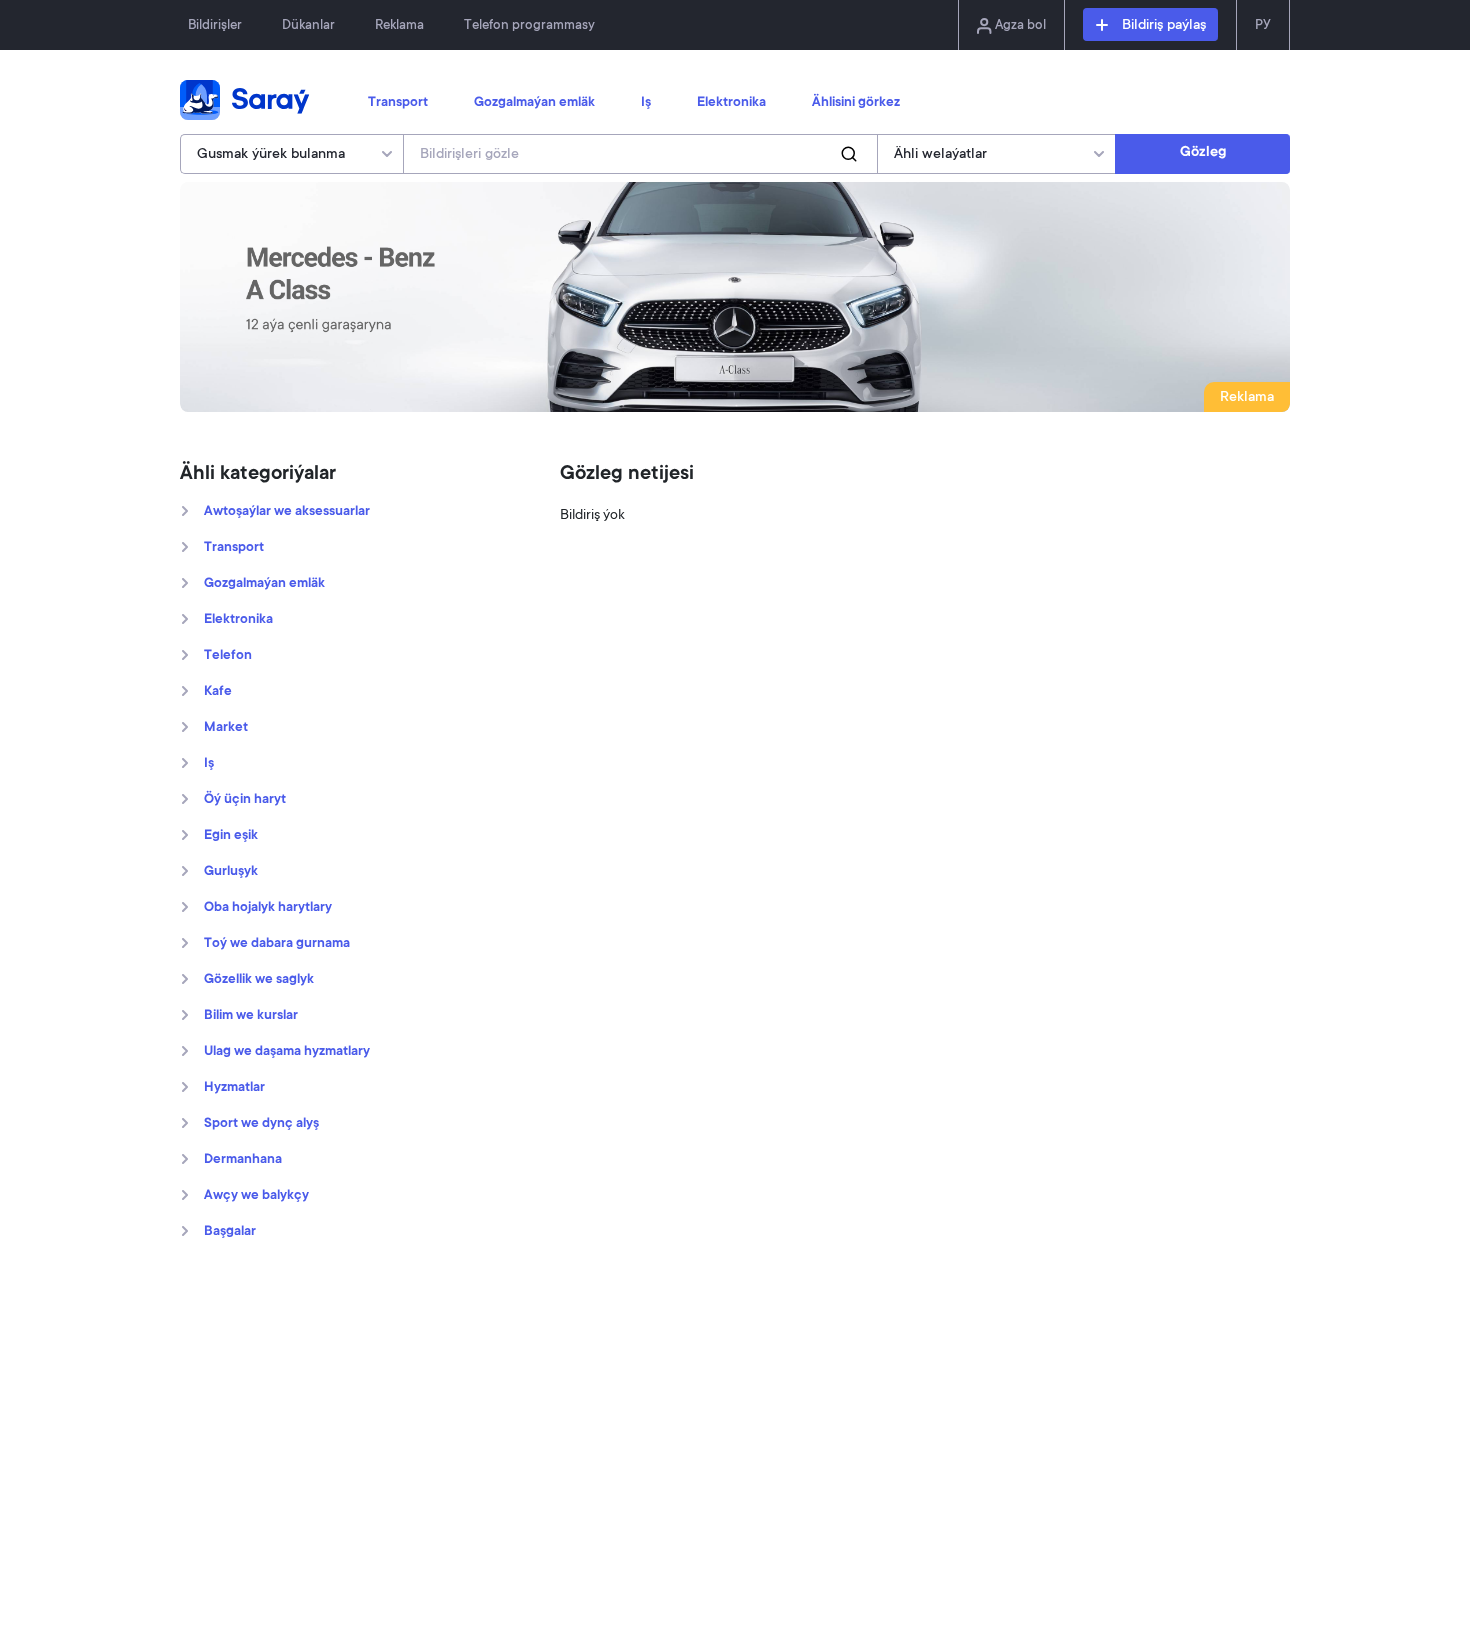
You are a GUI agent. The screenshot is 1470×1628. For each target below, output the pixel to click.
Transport (398, 103)
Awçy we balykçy (256, 1196)
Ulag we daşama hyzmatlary (287, 1052)
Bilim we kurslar (251, 1016)
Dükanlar (308, 25)
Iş (646, 103)
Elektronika (731, 103)
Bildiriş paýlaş (1162, 26)
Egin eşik (231, 836)
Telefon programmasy (529, 25)
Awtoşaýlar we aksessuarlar (287, 512)
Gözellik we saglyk (259, 980)
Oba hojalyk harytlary (268, 908)
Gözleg (1203, 153)
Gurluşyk (231, 872)
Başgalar (230, 1232)
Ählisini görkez (856, 103)
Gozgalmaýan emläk (534, 103)
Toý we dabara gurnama (277, 944)
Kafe (218, 692)
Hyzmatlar (234, 1088)
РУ (1263, 25)
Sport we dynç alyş (261, 1124)
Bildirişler (215, 25)
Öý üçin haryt (245, 800)
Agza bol (1019, 25)
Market (226, 728)
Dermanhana (243, 1160)
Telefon (228, 656)
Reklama (399, 25)
